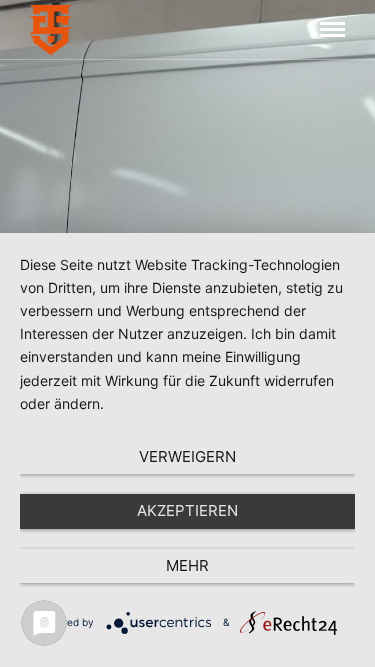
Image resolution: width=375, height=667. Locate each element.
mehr (187, 565)
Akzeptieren (187, 510)
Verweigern (187, 456)
